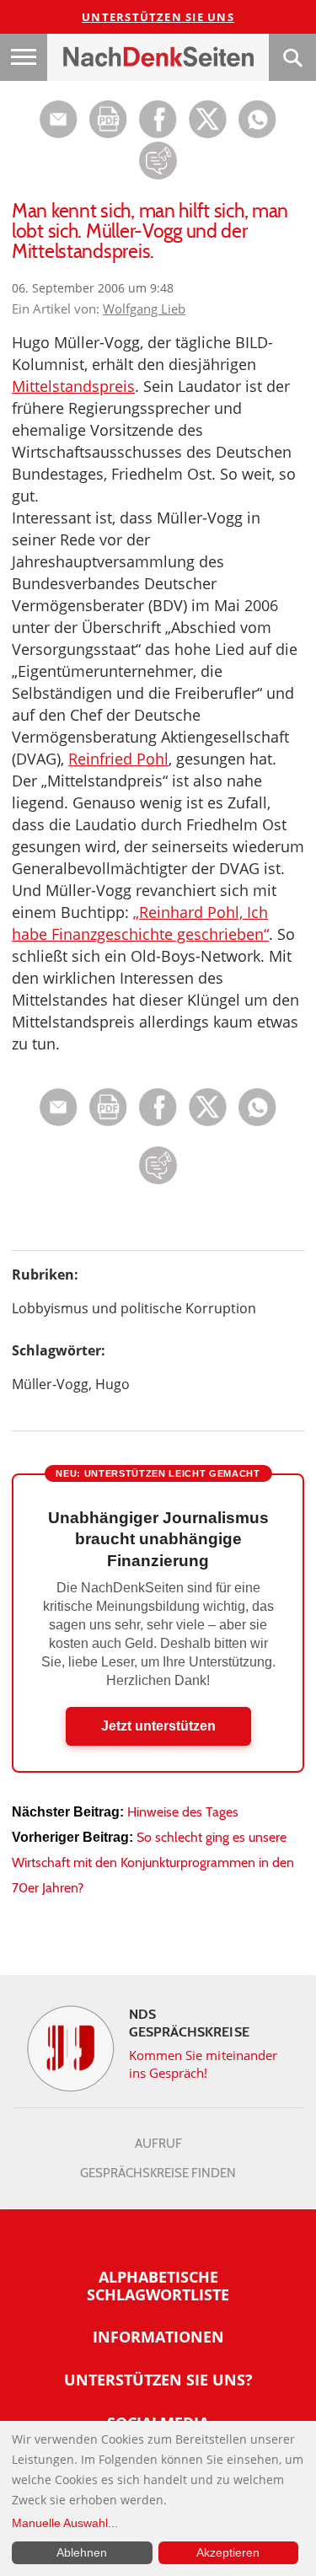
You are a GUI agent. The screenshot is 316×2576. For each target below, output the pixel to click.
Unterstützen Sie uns (158, 17)
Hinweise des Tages (183, 1812)
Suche (292, 57)
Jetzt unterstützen (158, 1726)
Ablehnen (82, 2552)
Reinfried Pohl (118, 759)
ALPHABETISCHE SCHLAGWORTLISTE (158, 2286)
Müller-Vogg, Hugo (71, 1384)
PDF (108, 119)
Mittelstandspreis (73, 386)
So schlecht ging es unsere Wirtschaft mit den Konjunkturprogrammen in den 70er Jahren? (153, 1862)
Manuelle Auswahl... (65, 2523)
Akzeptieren (228, 2552)
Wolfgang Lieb (144, 309)
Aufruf (158, 2144)
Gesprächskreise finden (158, 2173)
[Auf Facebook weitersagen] (158, 134)
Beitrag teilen (59, 119)
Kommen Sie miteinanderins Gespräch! (204, 2064)
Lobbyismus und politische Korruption (134, 1308)
